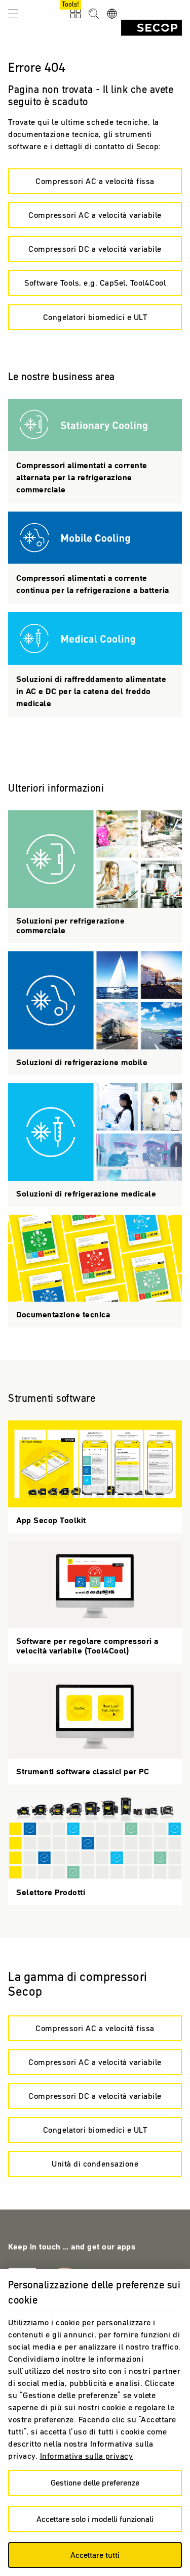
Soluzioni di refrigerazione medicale (95, 1145)
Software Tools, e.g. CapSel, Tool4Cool (95, 283)
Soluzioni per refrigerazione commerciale (95, 877)
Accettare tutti (95, 2555)
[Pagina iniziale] (151, 28)
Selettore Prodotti (95, 1849)
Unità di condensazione (95, 2164)
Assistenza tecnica (95, 451)
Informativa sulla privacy (87, 2456)
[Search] (94, 14)
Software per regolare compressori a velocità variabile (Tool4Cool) (95, 1602)
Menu (13, 13)
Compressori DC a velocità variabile (95, 249)
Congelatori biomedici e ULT (95, 317)
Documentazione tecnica (95, 1271)
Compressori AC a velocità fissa (95, 181)
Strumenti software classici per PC (95, 1728)
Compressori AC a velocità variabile (95, 215)
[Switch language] (112, 14)
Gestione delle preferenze (95, 2482)
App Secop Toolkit (95, 1477)
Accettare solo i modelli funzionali (95, 2519)
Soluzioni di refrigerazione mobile (95, 1013)
